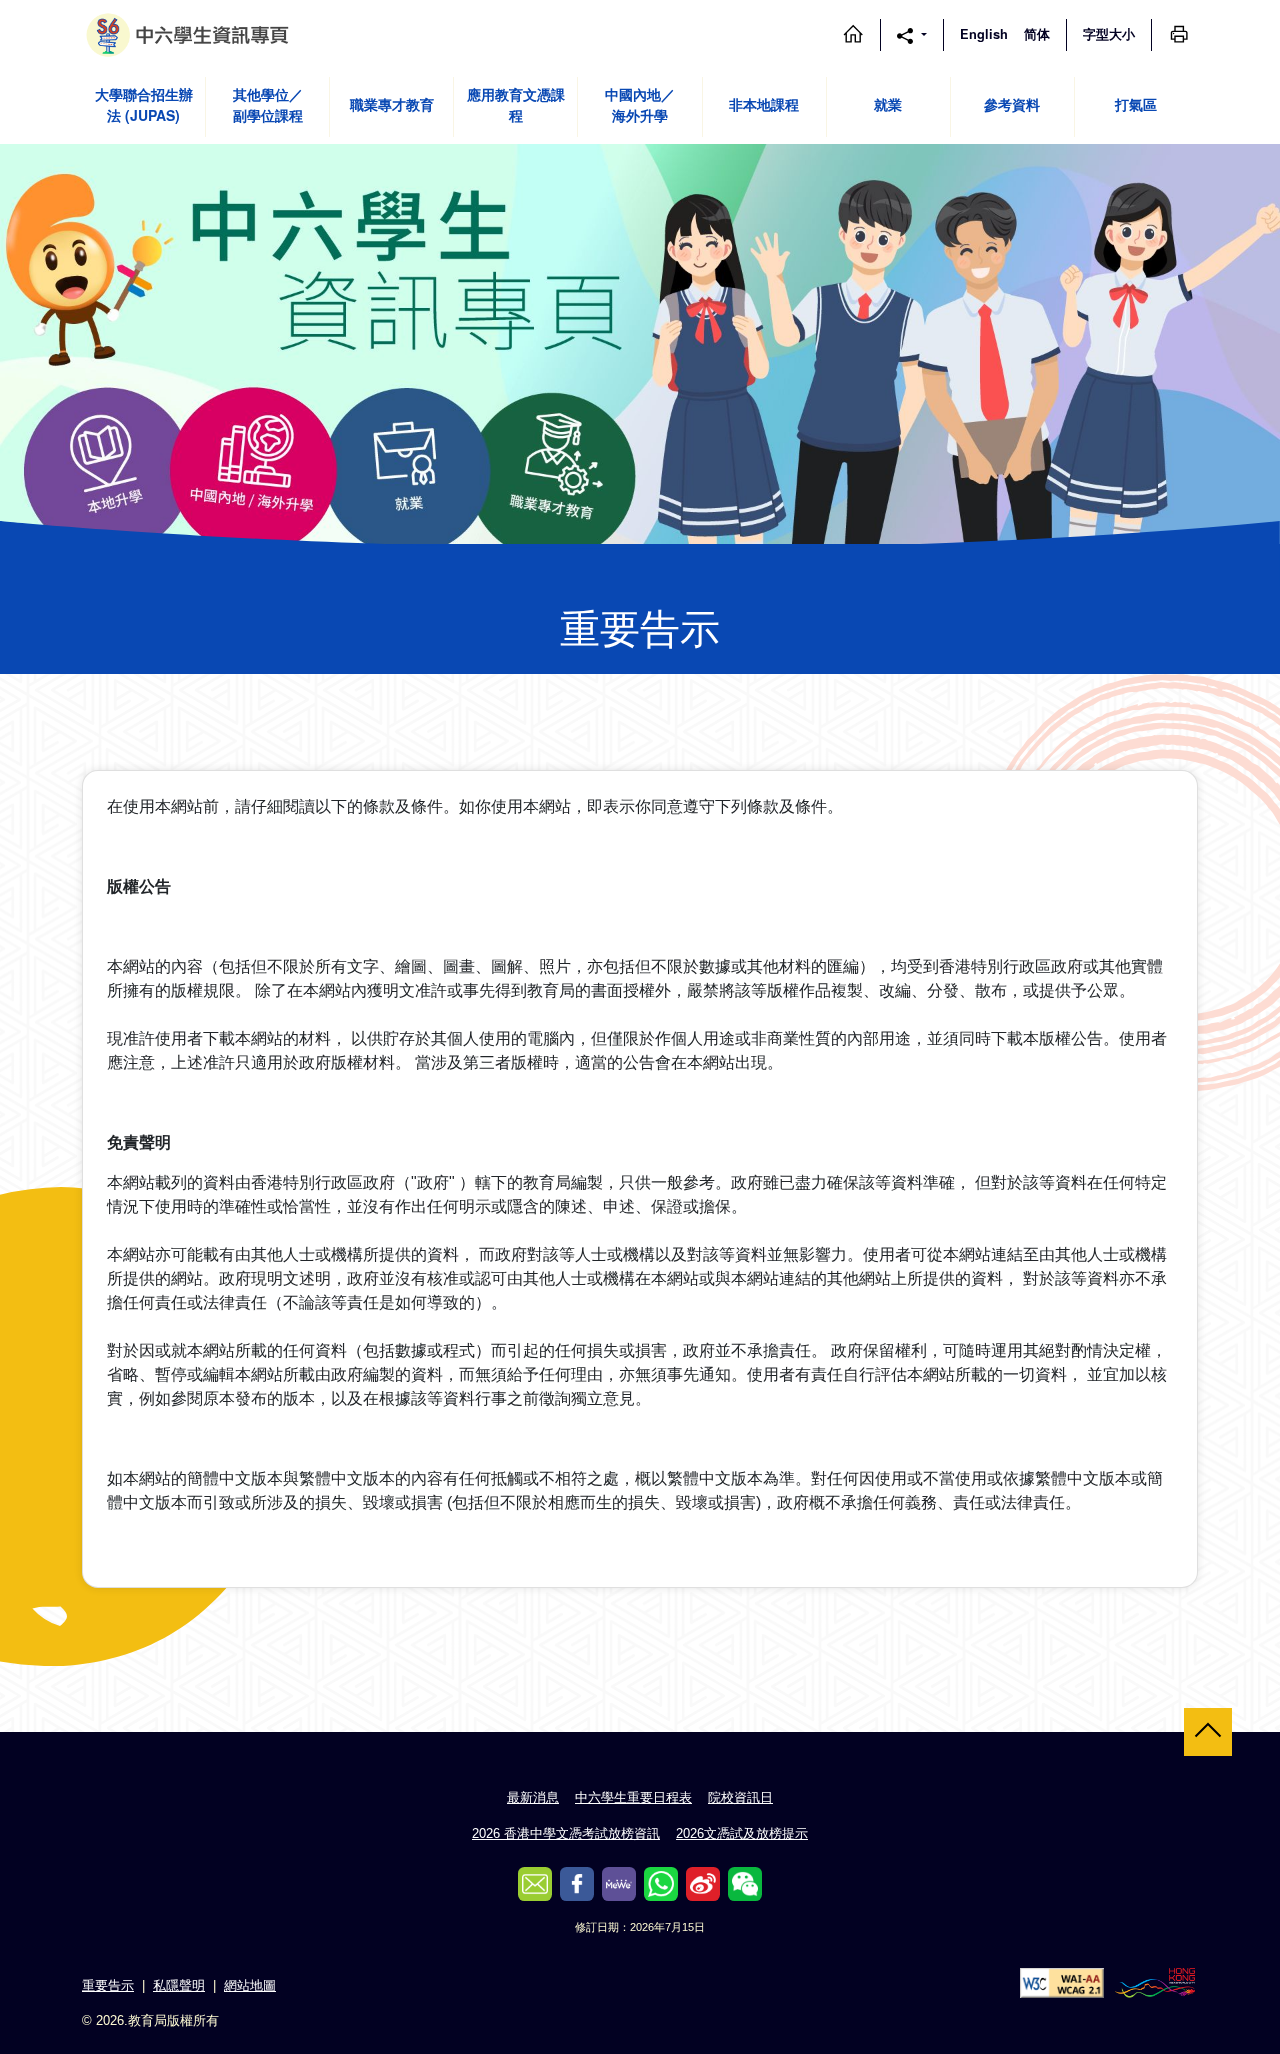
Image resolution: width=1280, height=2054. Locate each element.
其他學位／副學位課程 (268, 104)
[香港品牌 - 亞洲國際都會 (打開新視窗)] (1155, 1981)
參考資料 (1012, 104)
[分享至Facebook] (577, 1884)
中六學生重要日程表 (633, 1797)
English (984, 34)
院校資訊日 (740, 1797)
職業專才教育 (392, 104)
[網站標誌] (190, 35)
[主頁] (853, 34)
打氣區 (1136, 104)
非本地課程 (764, 104)
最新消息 (533, 1797)
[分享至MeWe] (619, 1884)
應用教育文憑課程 (516, 104)
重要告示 (108, 1985)
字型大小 (1109, 34)
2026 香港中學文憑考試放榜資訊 (566, 1833)
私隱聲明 (179, 1985)
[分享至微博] (703, 1884)
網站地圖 (250, 1985)
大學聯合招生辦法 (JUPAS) (144, 104)
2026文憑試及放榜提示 (742, 1833)
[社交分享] (911, 34)
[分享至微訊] (745, 1884)
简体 (1037, 34)
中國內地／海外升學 (640, 104)
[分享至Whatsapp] (661, 1884)
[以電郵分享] (535, 1884)
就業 (888, 104)
